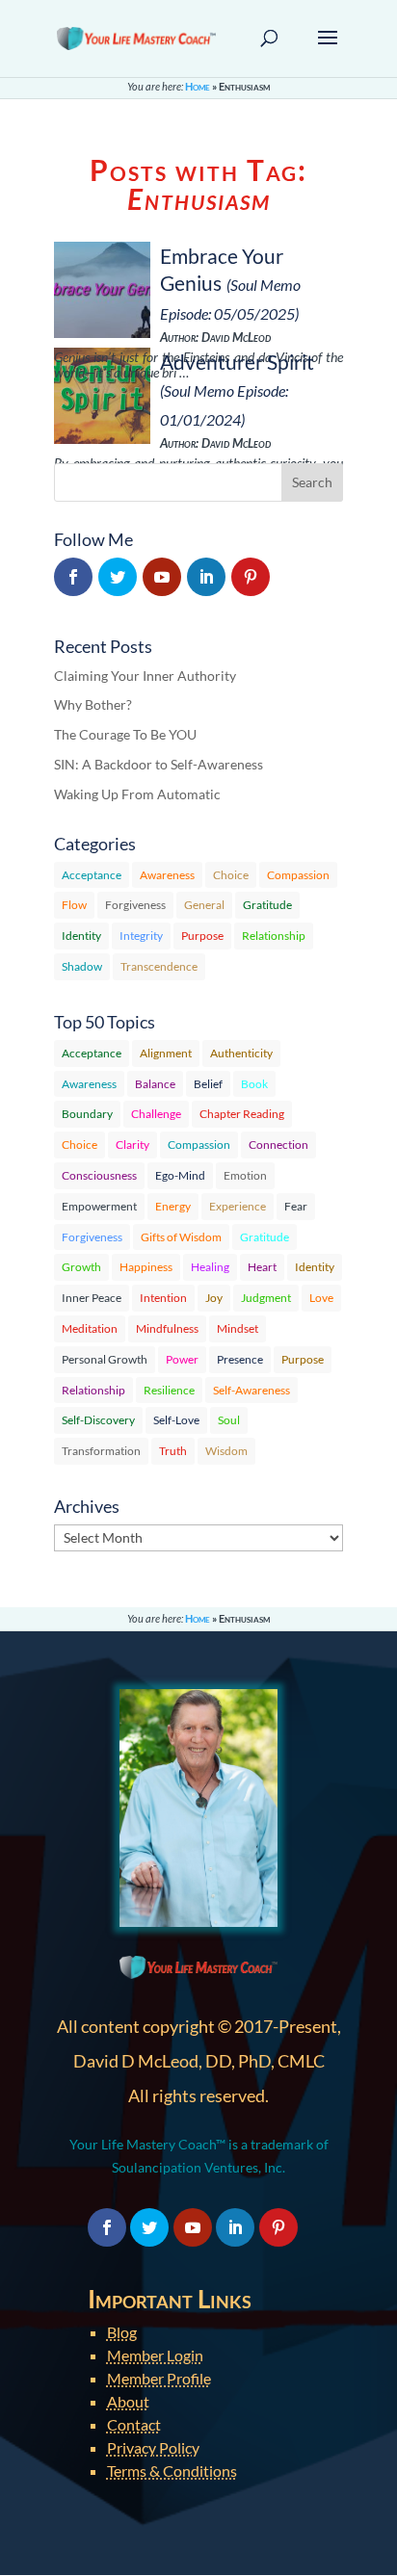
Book (254, 1084)
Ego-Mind (180, 1175)
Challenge (156, 1114)
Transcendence (159, 966)
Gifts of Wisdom (181, 1237)
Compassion (298, 875)
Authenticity (241, 1053)
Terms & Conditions (172, 2471)
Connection (278, 1145)
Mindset (238, 1328)
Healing (210, 1267)
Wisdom (226, 1451)
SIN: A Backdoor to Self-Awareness (159, 764)
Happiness (146, 1267)
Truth (173, 1451)
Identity (81, 936)
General (204, 905)
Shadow (82, 966)
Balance (155, 1084)
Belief (208, 1084)
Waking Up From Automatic (137, 794)
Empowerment (99, 1206)
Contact (134, 2424)
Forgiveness (135, 905)
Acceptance (92, 875)
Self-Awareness (251, 1390)
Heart (262, 1267)
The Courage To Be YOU (125, 734)
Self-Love (176, 1420)
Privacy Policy (153, 2447)
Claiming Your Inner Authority (145, 676)
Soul (229, 1420)
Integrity (141, 936)
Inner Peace (92, 1298)
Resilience (169, 1390)
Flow (74, 905)
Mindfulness (167, 1328)
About (128, 2401)
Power (182, 1359)
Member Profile (159, 2378)
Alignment (166, 1053)
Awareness (167, 875)
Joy (214, 1298)
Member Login (155, 2355)
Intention (163, 1298)
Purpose (202, 936)
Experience (238, 1206)
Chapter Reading (242, 1114)
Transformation (101, 1451)
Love (321, 1298)
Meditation (90, 1328)
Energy (173, 1206)
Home (198, 86)
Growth (81, 1267)
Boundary (87, 1114)
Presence (240, 1359)
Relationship (274, 936)
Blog (122, 2332)
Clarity (132, 1145)
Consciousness (99, 1175)
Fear (296, 1206)
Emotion (245, 1175)
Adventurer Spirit (237, 362)
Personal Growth (105, 1359)
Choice (231, 875)
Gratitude (267, 905)
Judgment (266, 1298)
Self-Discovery (98, 1420)
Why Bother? (93, 704)
